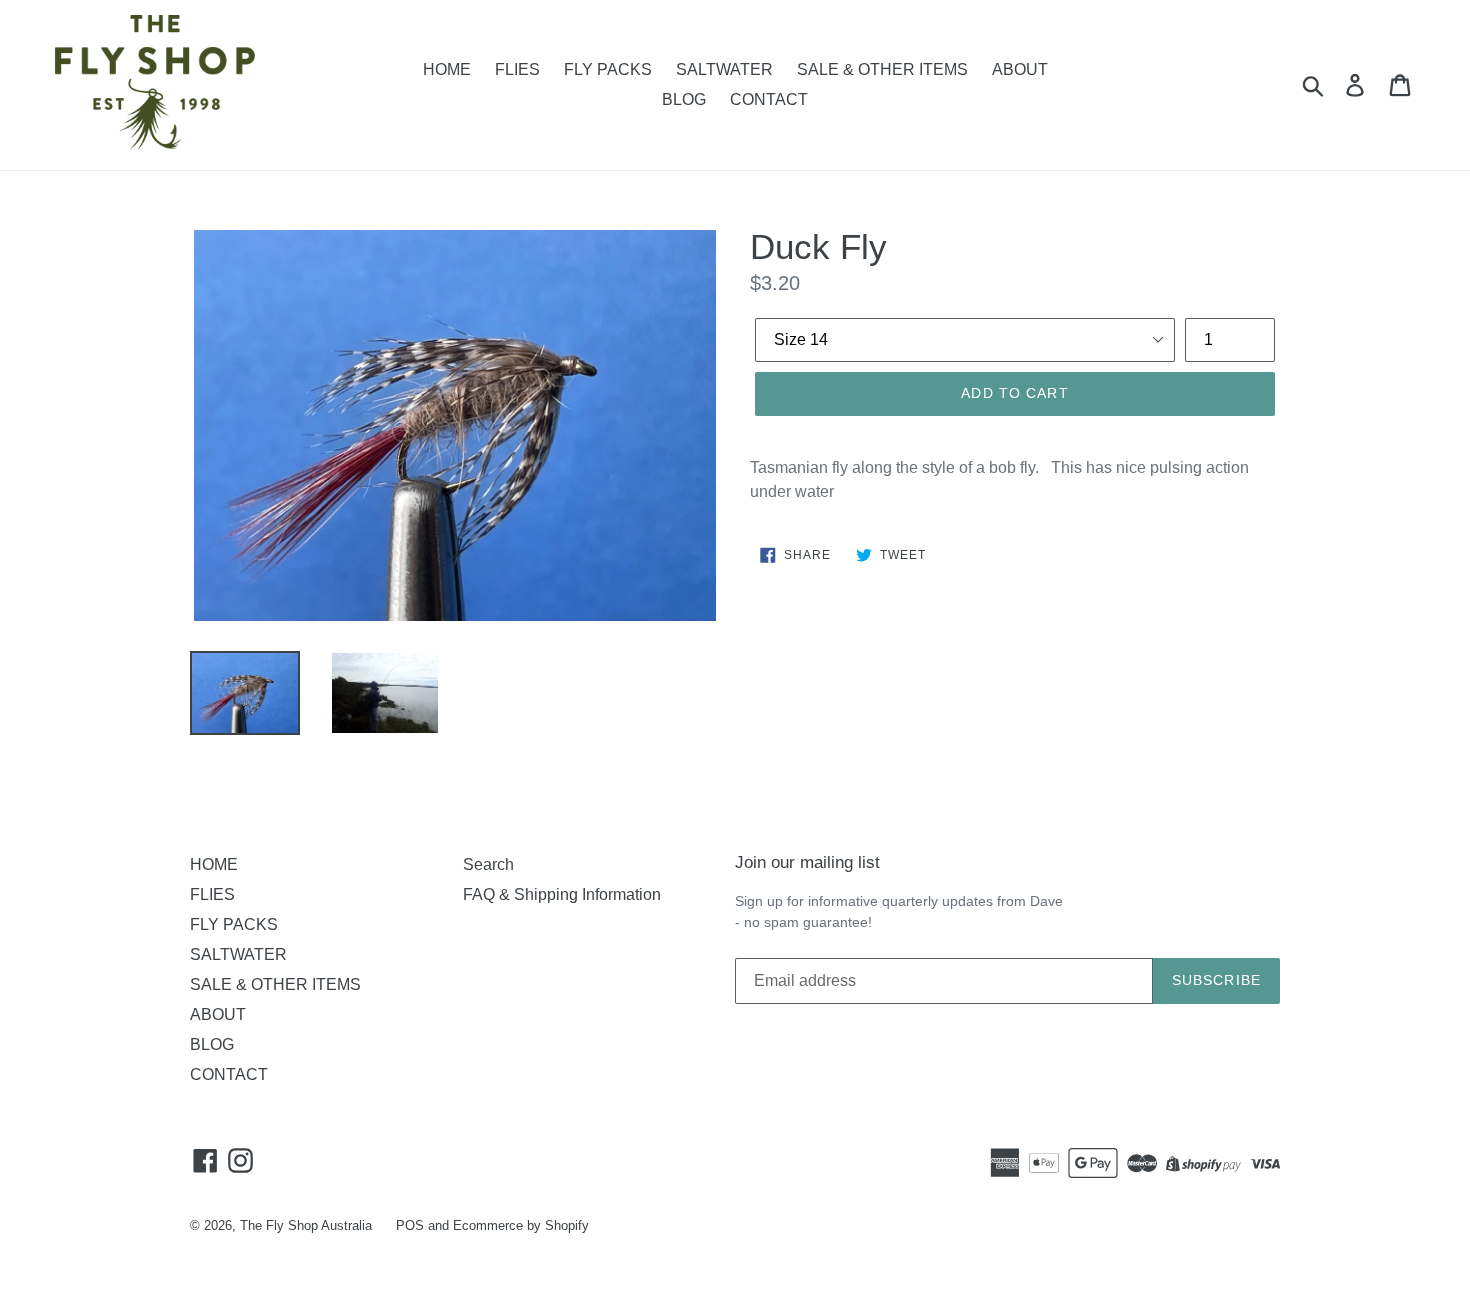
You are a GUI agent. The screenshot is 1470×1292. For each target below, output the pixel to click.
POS (410, 1225)
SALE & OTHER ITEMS (882, 69)
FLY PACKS (608, 69)
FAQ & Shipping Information (562, 894)
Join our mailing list (807, 862)
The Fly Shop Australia (306, 1225)
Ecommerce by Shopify (521, 1225)
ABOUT (1020, 69)
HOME (447, 69)
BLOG (684, 99)
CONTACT (769, 99)
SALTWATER (724, 69)
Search (488, 864)
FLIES (517, 69)
